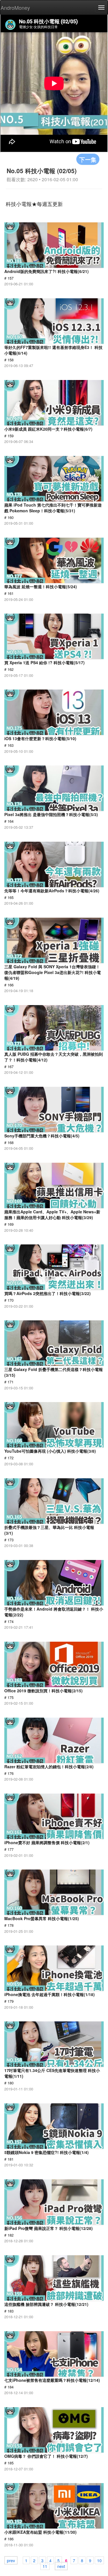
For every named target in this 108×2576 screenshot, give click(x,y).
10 (99, 2560)
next (61, 2566)
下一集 (88, 159)
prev (11, 2560)
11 (45, 2566)
